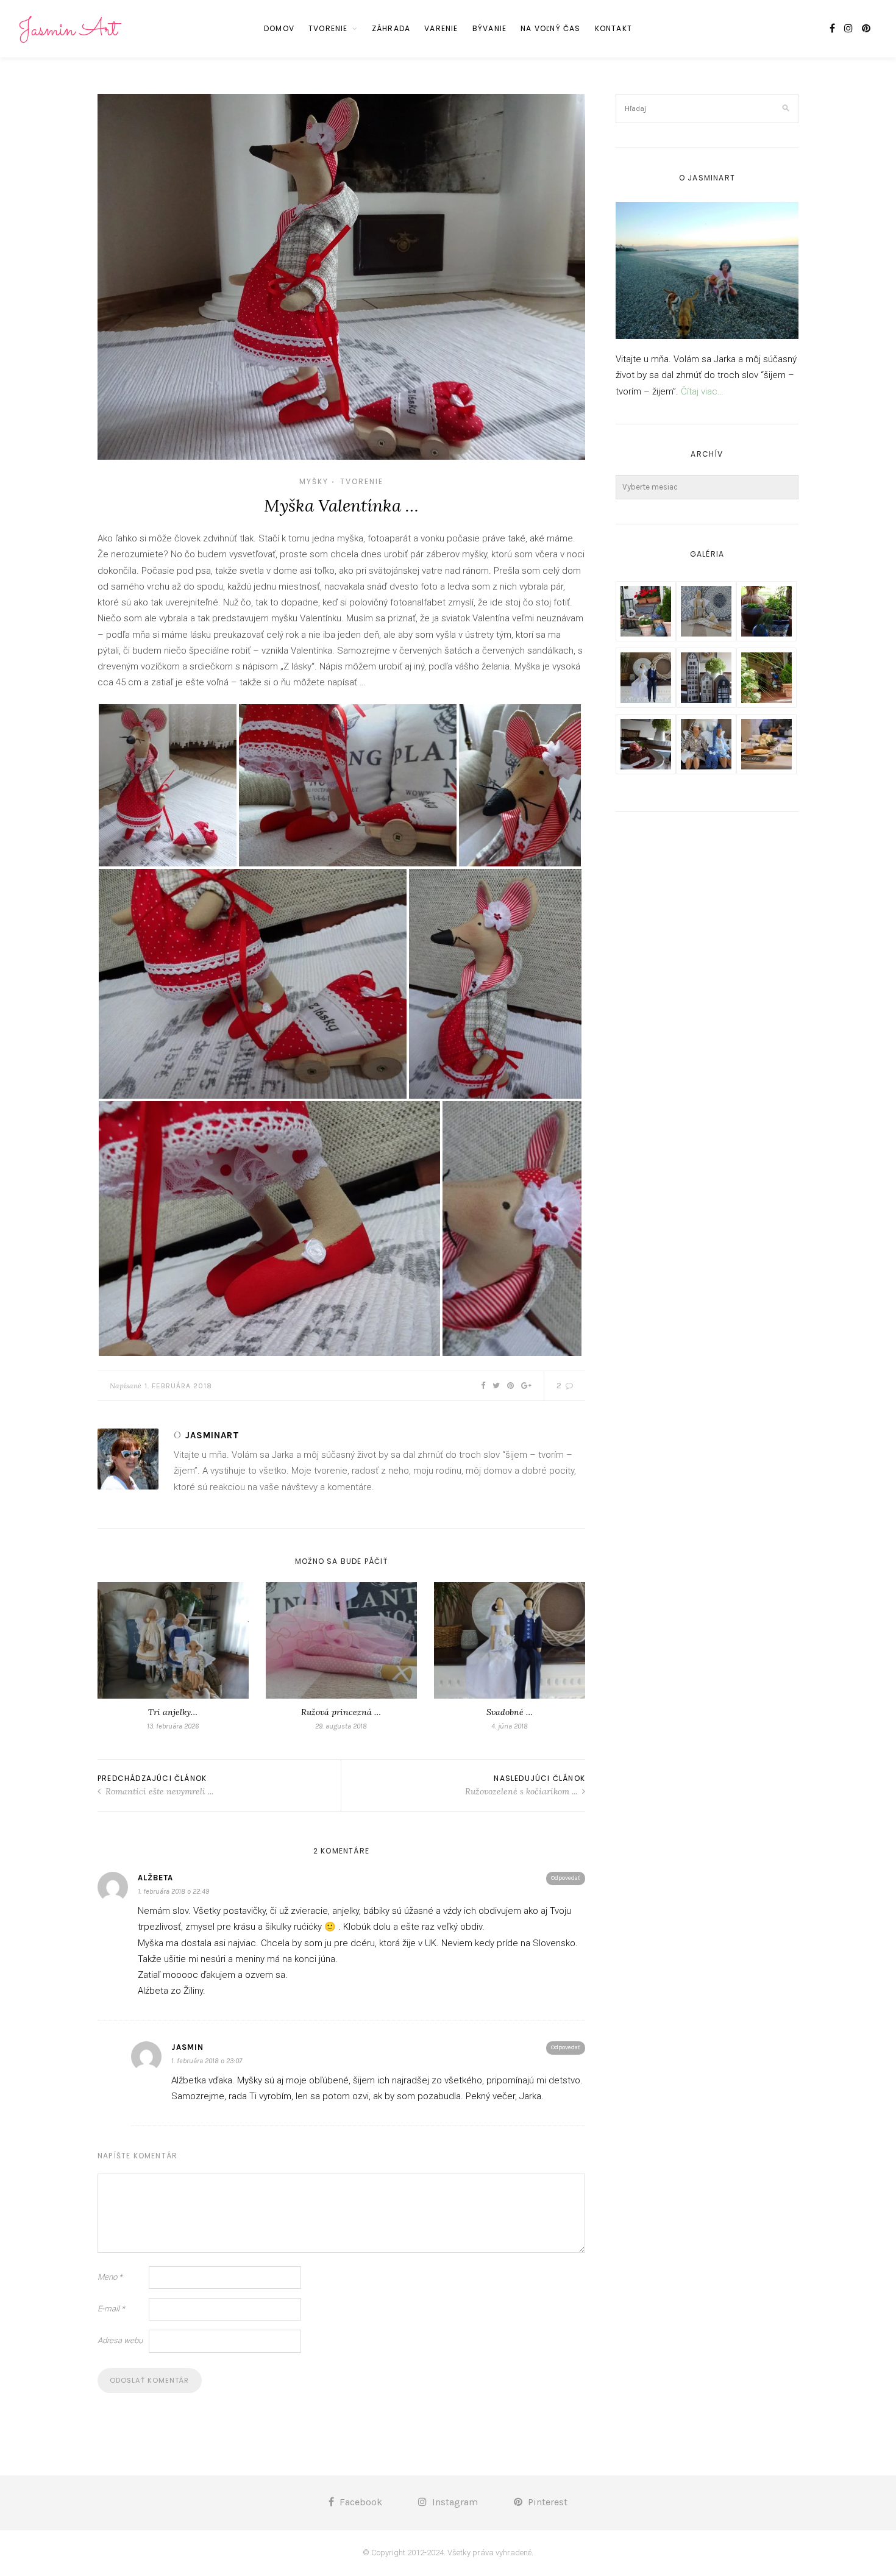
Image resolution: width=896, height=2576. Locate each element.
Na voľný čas (550, 28)
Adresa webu (120, 2340)
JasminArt (212, 1435)
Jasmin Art (68, 30)
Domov (279, 28)
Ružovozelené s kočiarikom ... (522, 1791)
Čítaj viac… (702, 391)
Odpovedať (566, 1878)
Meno (110, 2277)
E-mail (111, 2309)
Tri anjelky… (173, 1712)
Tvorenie (328, 28)
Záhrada (391, 28)
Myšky (314, 481)
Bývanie (489, 28)
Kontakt (613, 28)
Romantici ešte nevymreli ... (158, 1791)
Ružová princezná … (341, 1712)
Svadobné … (510, 1712)
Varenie (441, 28)
